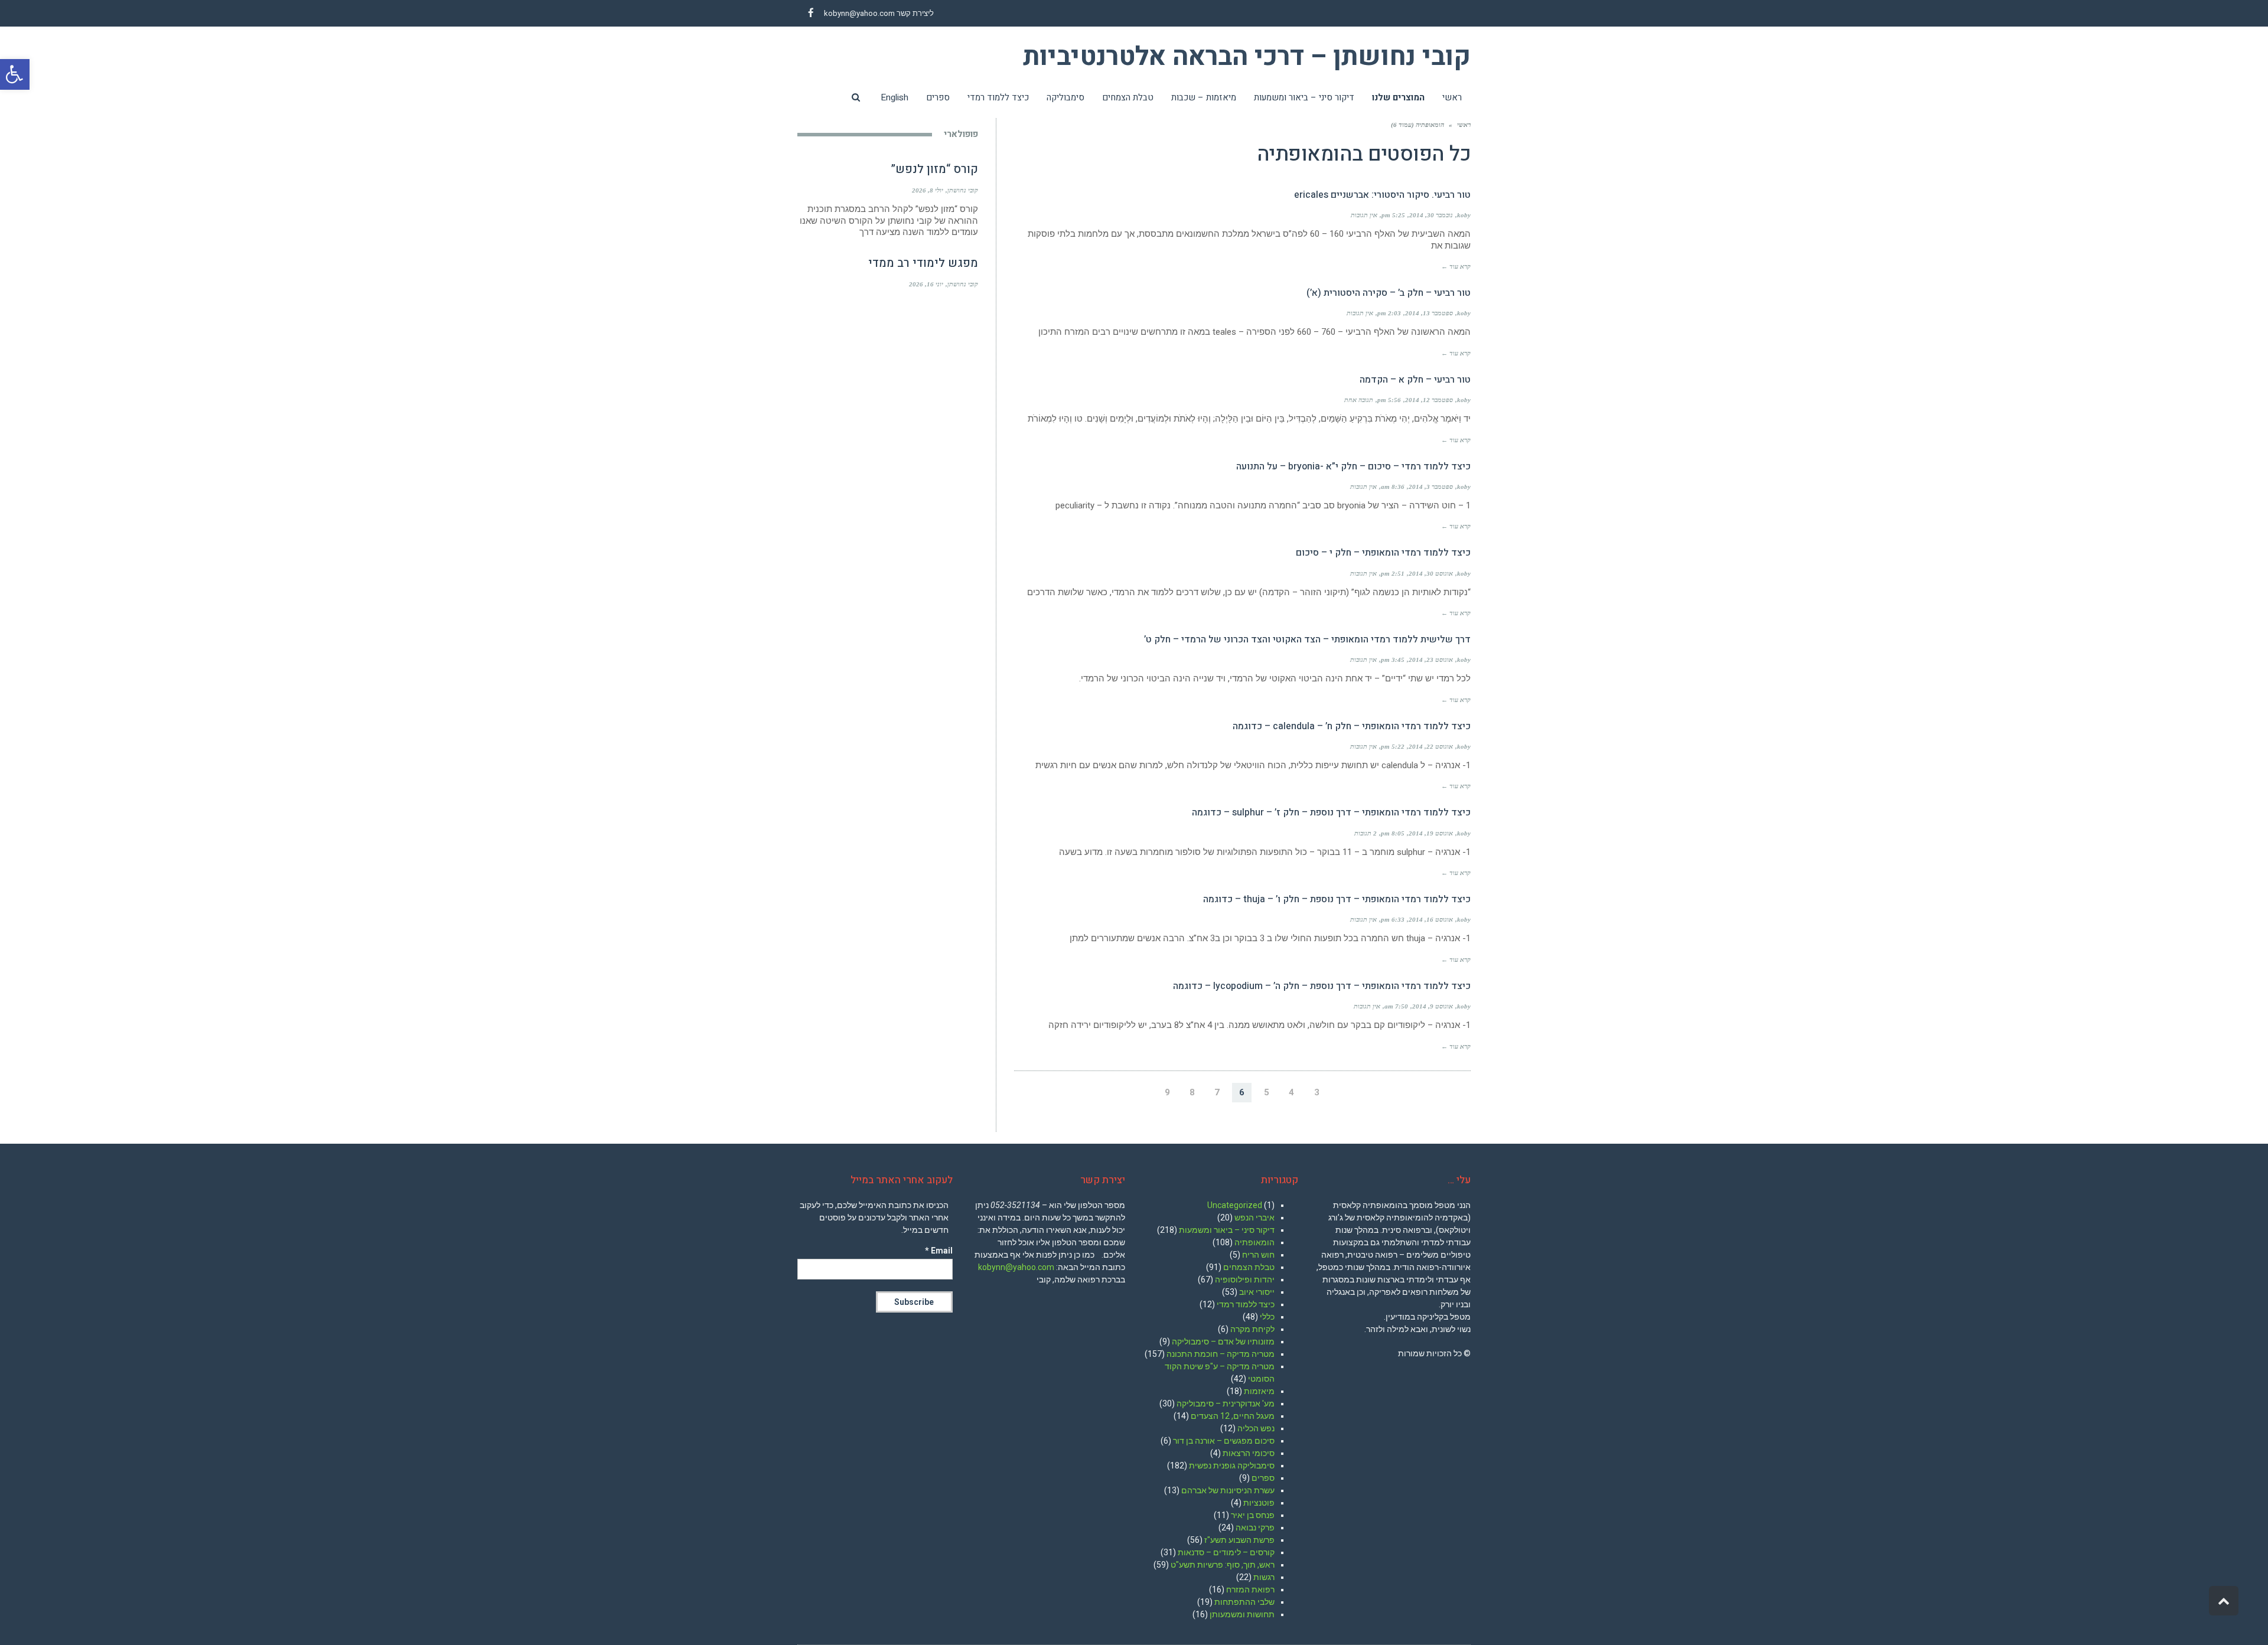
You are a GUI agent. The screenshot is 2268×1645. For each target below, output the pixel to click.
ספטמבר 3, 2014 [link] (1431, 487)
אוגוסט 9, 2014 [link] (1433, 1006)
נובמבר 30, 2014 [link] (1431, 215)
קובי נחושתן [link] (963, 190)
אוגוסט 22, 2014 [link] (1431, 746)
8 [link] (1192, 1092)
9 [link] (1167, 1092)
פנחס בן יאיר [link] (1253, 1515)
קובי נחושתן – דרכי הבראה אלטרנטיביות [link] (1247, 57)
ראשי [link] (1464, 125)
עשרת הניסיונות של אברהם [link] (1228, 1490)
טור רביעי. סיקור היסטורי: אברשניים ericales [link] (1382, 195)
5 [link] (1267, 1092)
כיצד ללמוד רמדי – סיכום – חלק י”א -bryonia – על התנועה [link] (1353, 466)
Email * (939, 1251)
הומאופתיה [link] (1254, 1242)
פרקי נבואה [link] (1255, 1527)
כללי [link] (1267, 1317)
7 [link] (1217, 1092)
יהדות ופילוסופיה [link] (1245, 1280)
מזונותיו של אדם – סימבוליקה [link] (1223, 1342)
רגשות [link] (1264, 1577)
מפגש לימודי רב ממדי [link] (923, 263)
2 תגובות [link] (1366, 833)
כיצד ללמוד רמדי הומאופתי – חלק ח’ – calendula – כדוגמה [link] (1352, 726)
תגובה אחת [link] (1359, 400)
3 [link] (1317, 1092)
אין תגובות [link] (1364, 215)
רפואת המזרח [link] (1250, 1589)
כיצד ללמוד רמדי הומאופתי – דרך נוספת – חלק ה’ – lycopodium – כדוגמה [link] (1322, 986)
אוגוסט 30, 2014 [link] (1431, 573)
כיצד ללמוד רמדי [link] (1246, 1304)
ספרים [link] (1263, 1478)
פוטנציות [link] (1259, 1503)
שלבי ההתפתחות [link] (1244, 1602)
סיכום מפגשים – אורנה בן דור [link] (1224, 1441)
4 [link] (1291, 1092)
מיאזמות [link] (1259, 1391)
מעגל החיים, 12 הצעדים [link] (1233, 1416)
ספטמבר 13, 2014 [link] (1429, 313)
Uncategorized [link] (1235, 1205)
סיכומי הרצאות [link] (1249, 1453)
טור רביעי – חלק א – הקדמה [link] (1415, 380)
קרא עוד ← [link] (1456, 266)
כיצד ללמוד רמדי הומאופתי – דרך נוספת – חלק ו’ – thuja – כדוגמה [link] (1337, 899)
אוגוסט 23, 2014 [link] (1431, 660)
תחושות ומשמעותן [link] (1242, 1614)
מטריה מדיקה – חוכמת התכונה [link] (1221, 1354)
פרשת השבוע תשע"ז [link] (1239, 1540)
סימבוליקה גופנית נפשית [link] (1232, 1466)
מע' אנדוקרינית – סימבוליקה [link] (1226, 1404)
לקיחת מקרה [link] (1252, 1329)
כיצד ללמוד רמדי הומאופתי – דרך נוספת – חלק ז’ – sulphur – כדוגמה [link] (1331, 812)
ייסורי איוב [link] (1257, 1292)
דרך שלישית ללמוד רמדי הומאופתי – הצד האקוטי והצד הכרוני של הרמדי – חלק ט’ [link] (1307, 639)
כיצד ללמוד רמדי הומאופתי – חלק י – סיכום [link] (1383, 553)
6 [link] (1242, 1092)
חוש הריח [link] (1258, 1255)
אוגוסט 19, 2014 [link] (1431, 833)
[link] (15, 74)
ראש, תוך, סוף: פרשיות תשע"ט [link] (1223, 1565)
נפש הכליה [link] (1256, 1428)
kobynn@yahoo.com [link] (859, 13)
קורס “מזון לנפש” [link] (934, 169)
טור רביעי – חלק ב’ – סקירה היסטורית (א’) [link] (1389, 293)
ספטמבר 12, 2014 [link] (1429, 400)
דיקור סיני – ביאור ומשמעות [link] (1227, 1230)
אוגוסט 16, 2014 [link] (1431, 919)
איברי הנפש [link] (1254, 1218)
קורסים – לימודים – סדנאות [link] (1226, 1552)
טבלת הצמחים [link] (1249, 1267)
